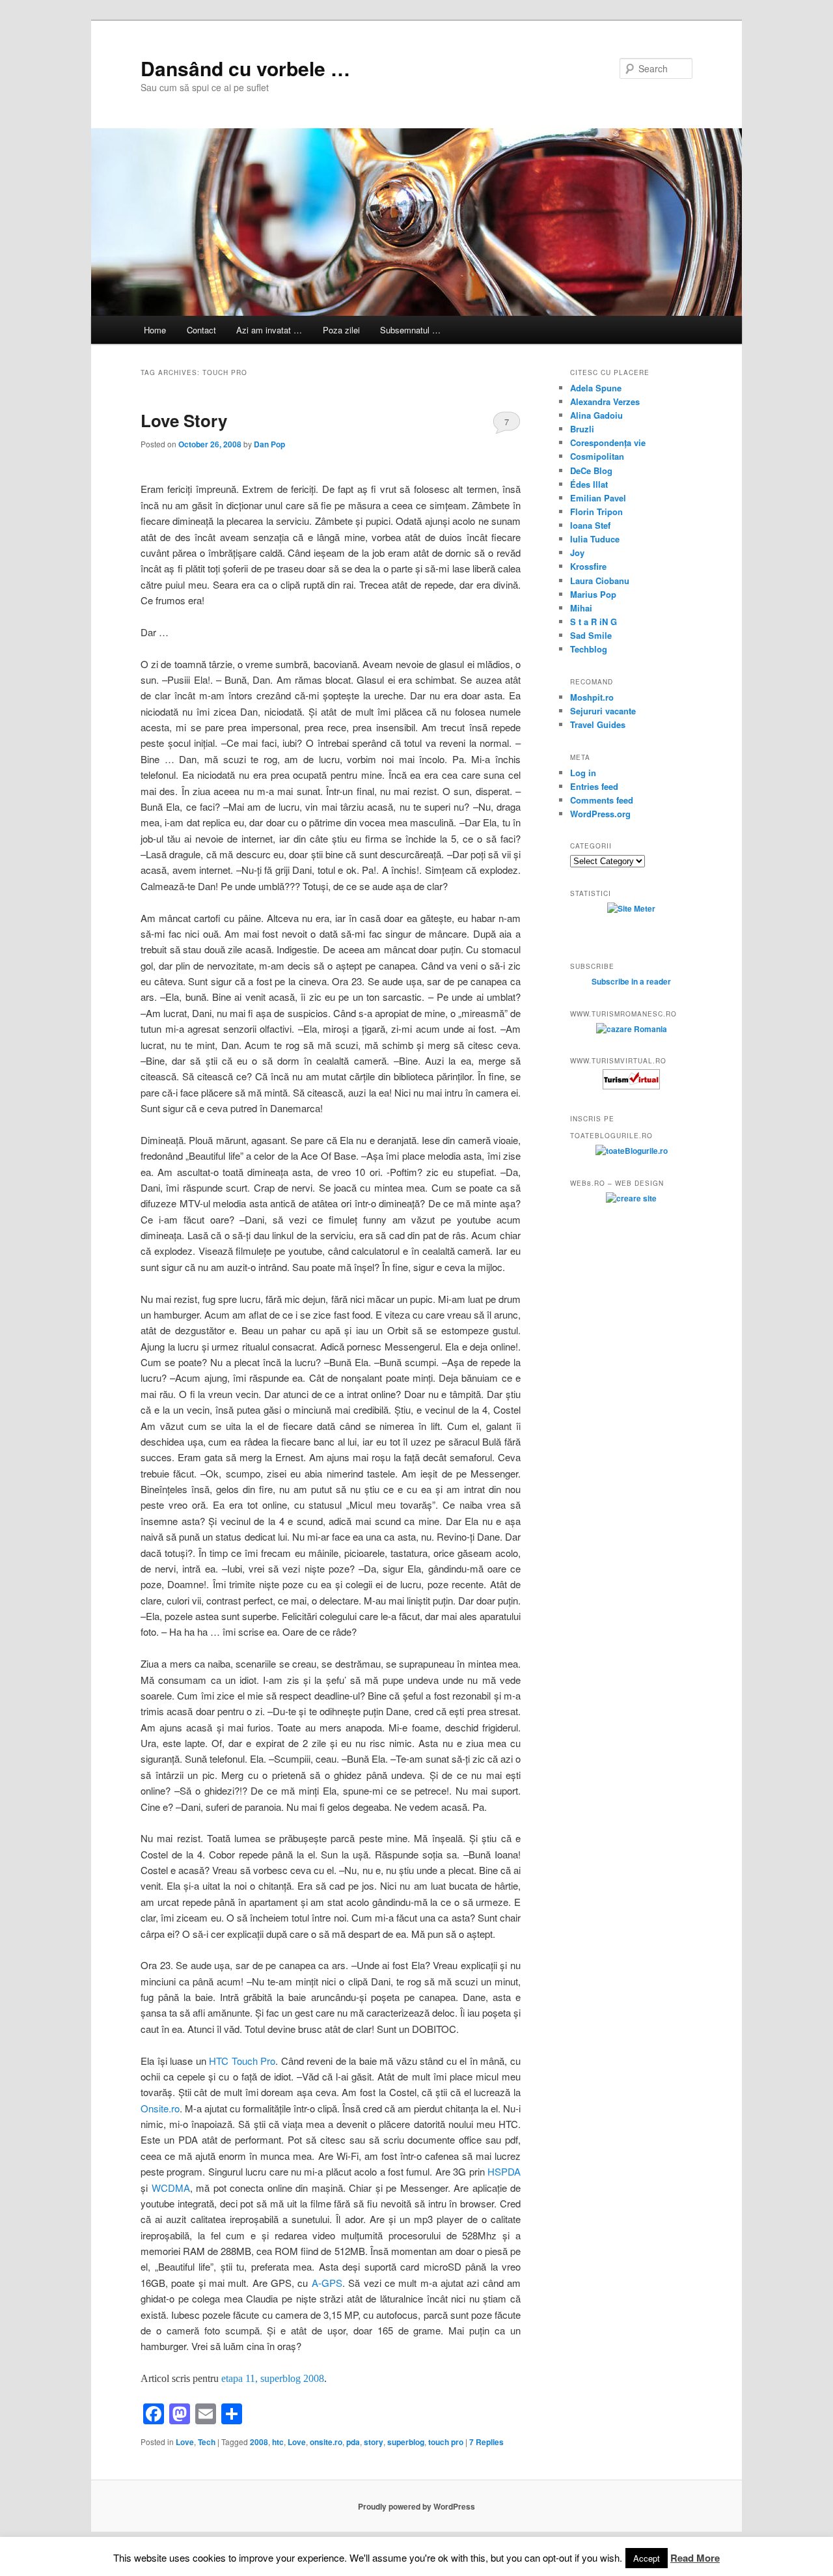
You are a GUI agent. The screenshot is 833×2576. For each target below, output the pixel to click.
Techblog (589, 649)
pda (353, 2442)
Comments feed (602, 800)
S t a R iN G (594, 622)
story (374, 2442)
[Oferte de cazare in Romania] (632, 1029)
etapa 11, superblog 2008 (273, 2378)
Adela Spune (596, 388)
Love (185, 2442)
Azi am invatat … (269, 330)
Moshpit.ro (592, 697)
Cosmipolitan (597, 456)
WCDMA (171, 2188)
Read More (695, 2558)
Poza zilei (341, 330)
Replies (486, 2442)
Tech (207, 2442)
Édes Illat (589, 484)
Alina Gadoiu (596, 415)
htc (278, 2442)
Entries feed (594, 786)
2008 (259, 2442)
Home (155, 330)
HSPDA (504, 2171)
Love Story (184, 420)
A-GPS (327, 2283)
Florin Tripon (596, 511)
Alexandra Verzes (605, 401)
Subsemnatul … (410, 330)
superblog (406, 2442)
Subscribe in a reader (631, 981)
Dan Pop (269, 444)
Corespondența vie (608, 442)
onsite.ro (326, 2442)
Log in (583, 773)
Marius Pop (593, 594)
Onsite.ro (160, 2108)
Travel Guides (598, 724)
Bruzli (582, 429)
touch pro (446, 2442)
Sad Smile (591, 635)
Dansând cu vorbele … (245, 68)
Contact (201, 330)
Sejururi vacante (603, 711)
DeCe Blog (591, 470)
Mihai (581, 608)
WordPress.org (600, 814)
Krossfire (588, 566)
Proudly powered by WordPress (416, 2506)
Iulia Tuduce (595, 539)
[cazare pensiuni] (631, 1086)
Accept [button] (647, 2558)
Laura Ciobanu (600, 581)
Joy (577, 553)
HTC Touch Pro (242, 2061)
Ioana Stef (590, 525)
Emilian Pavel (598, 498)
